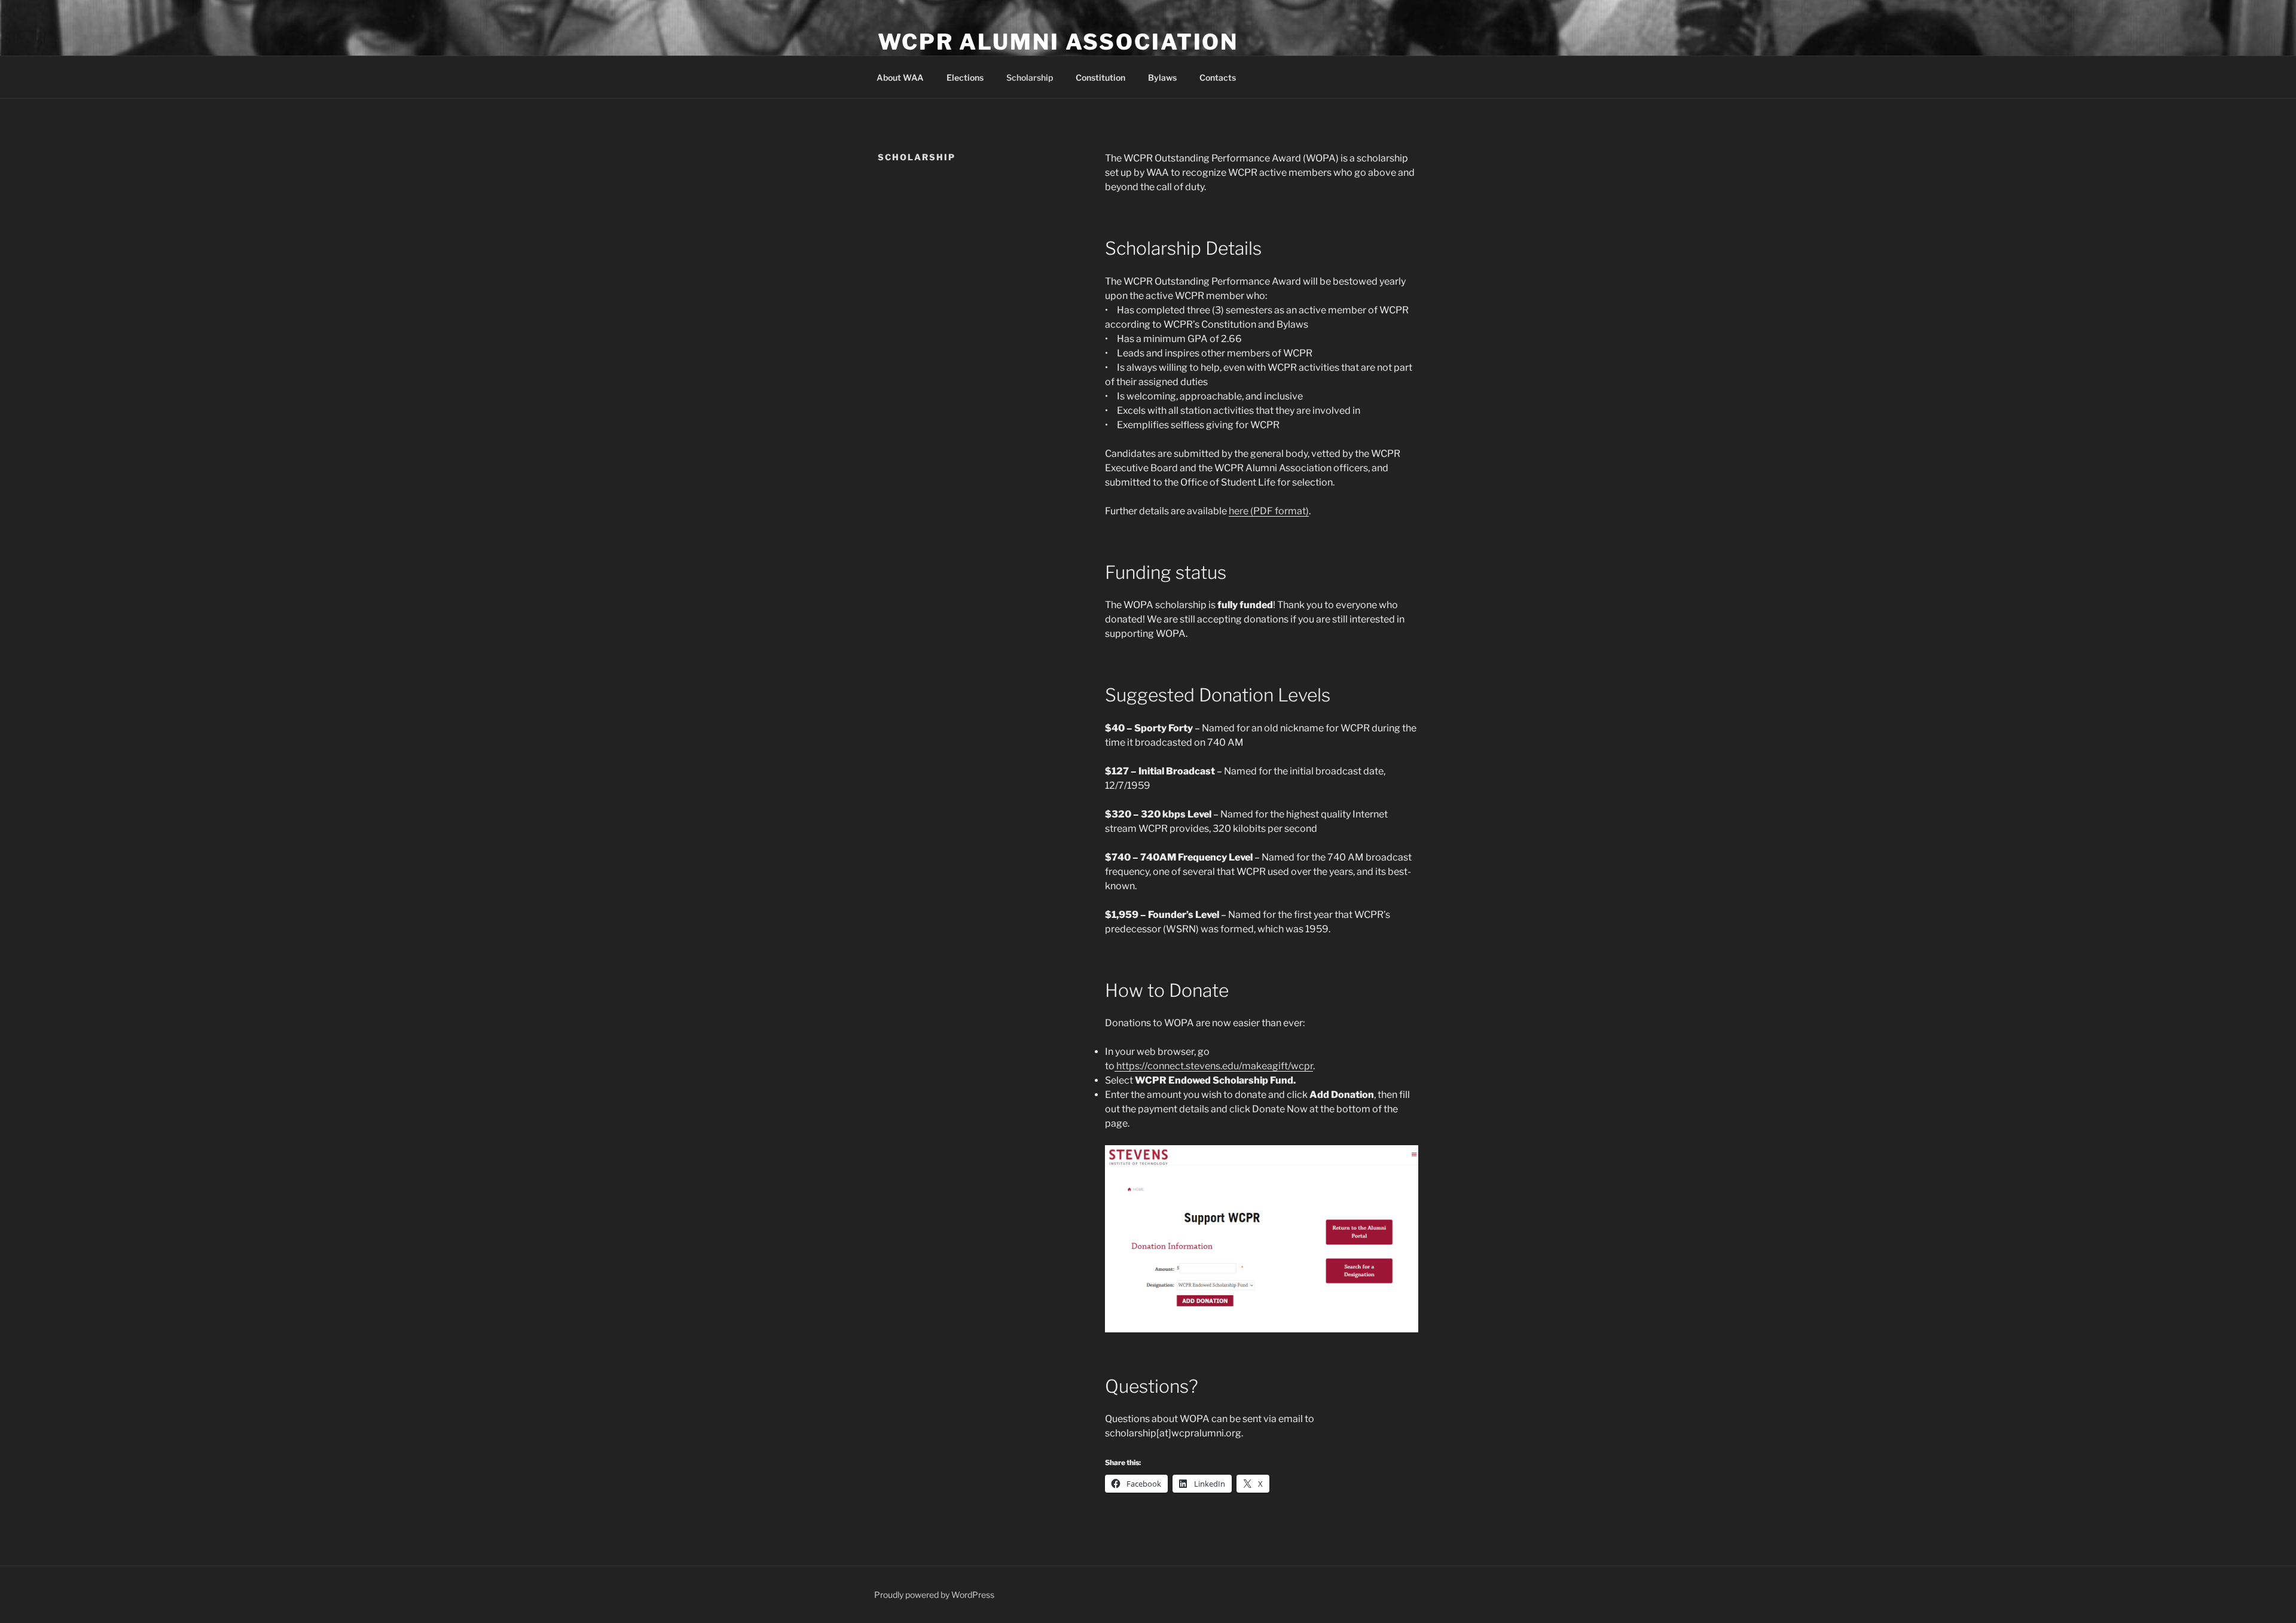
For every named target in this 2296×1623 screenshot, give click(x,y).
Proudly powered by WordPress (934, 1595)
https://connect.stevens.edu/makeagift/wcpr (1214, 1066)
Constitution (1100, 77)
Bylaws (1162, 77)
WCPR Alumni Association (1058, 42)
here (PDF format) (1269, 511)
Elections (965, 77)
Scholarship (1030, 77)
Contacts (1218, 77)
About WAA (900, 77)
